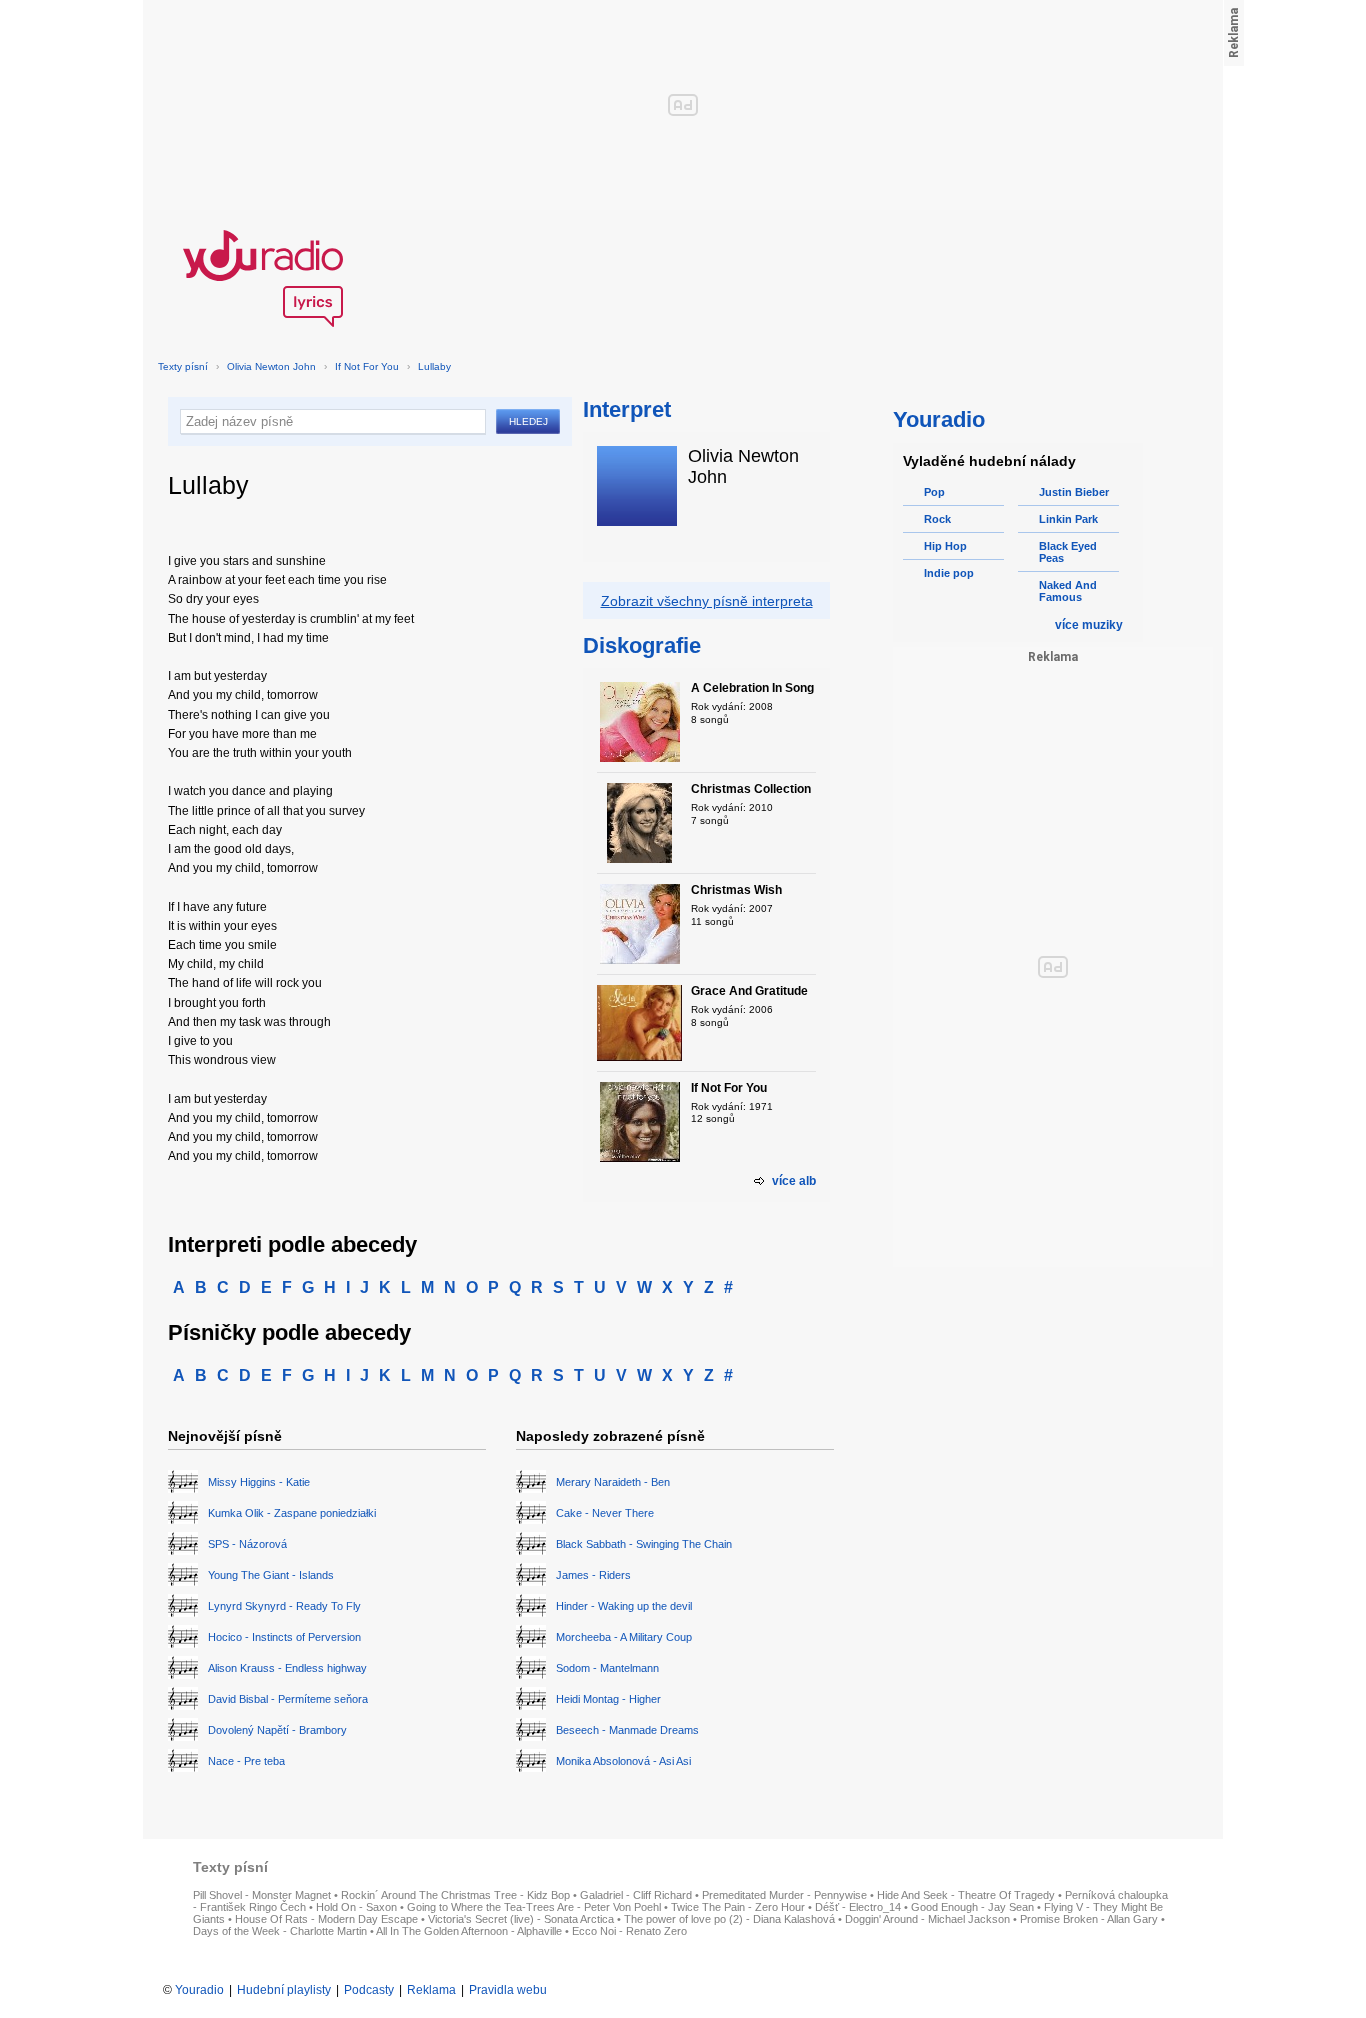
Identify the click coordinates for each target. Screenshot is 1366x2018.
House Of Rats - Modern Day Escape (326, 1919)
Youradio (199, 1990)
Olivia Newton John (271, 366)
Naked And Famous (1068, 591)
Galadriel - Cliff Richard (636, 1895)
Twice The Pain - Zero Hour (738, 1907)
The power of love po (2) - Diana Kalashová (729, 1919)
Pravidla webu (508, 1990)
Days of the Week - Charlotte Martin (280, 1931)
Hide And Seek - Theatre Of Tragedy (966, 1895)
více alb (794, 1181)
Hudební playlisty (284, 1990)
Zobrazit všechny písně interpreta (707, 601)
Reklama (431, 1990)
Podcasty (369, 1990)
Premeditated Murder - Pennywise (784, 1895)
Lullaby (434, 366)
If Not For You (367, 366)
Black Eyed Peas (1068, 552)
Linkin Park (1068, 519)
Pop (934, 492)
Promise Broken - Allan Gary (1089, 1919)
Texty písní (183, 366)
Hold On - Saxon (356, 1907)
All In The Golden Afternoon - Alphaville (469, 1931)
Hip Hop (945, 546)
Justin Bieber (1074, 492)
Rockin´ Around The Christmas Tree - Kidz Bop (455, 1895)
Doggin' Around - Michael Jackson (927, 1919)
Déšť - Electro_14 (858, 1907)
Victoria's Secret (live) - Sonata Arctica (521, 1919)
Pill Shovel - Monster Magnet (262, 1895)
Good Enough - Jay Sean (972, 1907)
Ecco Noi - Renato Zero (629, 1931)
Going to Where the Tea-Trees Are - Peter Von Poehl (534, 1907)
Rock (937, 519)
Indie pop (949, 573)
